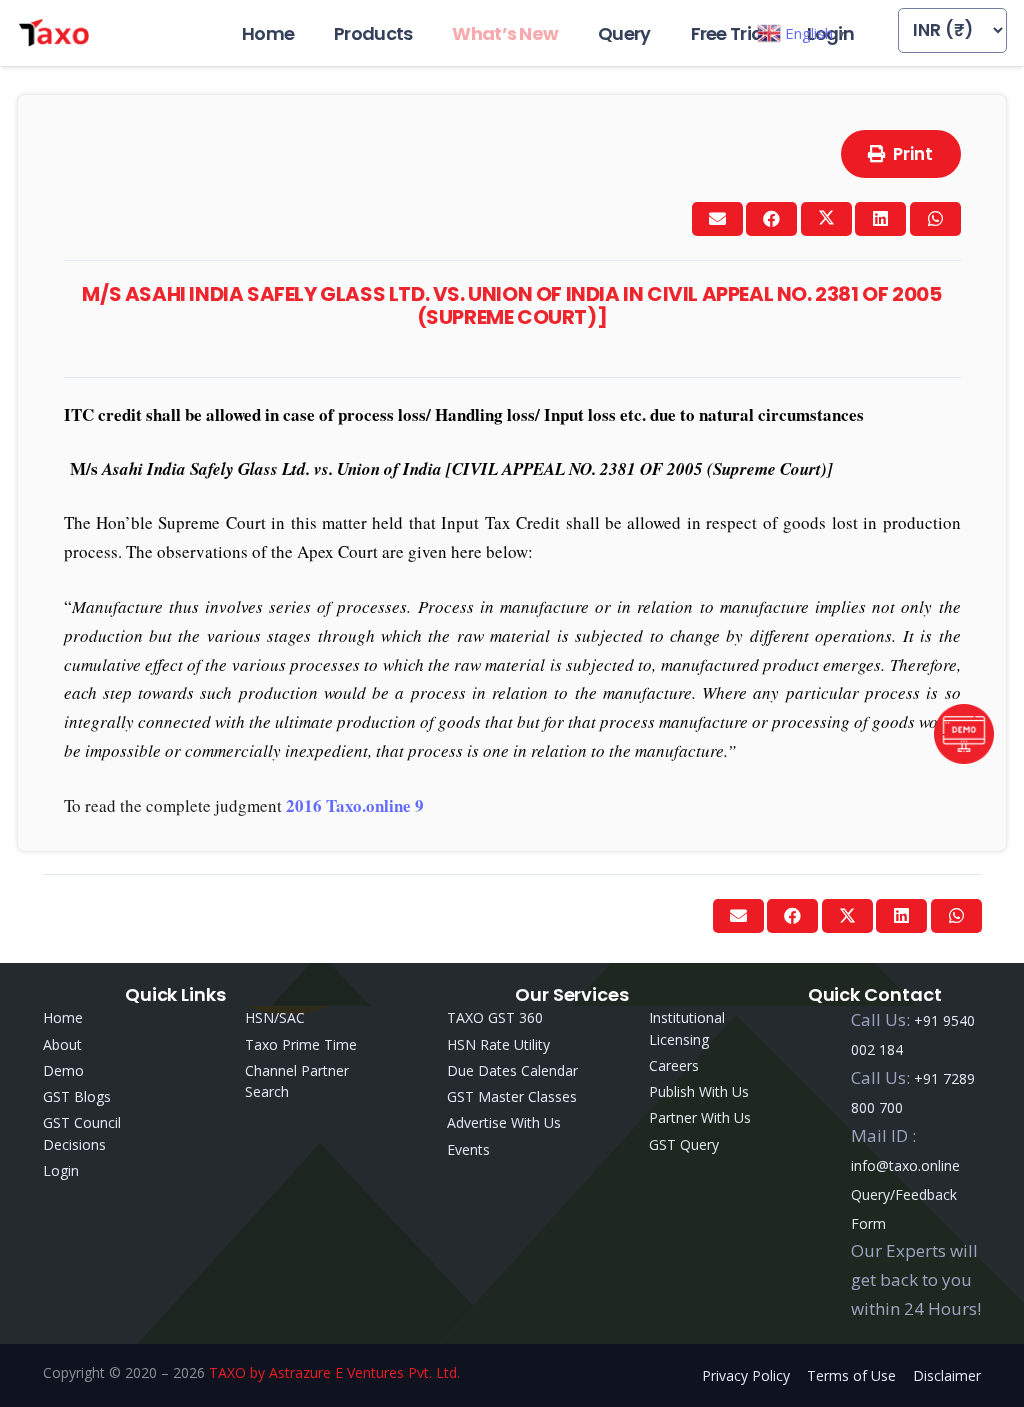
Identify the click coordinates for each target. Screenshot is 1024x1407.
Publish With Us (699, 1091)
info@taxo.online (905, 1165)
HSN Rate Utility (498, 1044)
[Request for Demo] (964, 757)
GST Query (684, 1144)
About (62, 1044)
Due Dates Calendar (512, 1070)
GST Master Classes (512, 1096)
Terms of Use (851, 1375)
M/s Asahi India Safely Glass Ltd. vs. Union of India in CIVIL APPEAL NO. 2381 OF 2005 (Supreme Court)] (511, 305)
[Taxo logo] (53, 33)
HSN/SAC (275, 1017)
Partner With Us (700, 1117)
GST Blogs (77, 1096)
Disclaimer (947, 1375)
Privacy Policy (746, 1375)
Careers (674, 1065)
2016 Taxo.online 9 (355, 805)
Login (61, 1170)
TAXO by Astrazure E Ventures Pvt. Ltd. (334, 1372)
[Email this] (717, 219)
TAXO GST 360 (495, 1017)
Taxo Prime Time (301, 1044)
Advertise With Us (504, 1122)
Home (63, 1017)
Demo (63, 1070)
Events (468, 1149)
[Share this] (771, 219)
